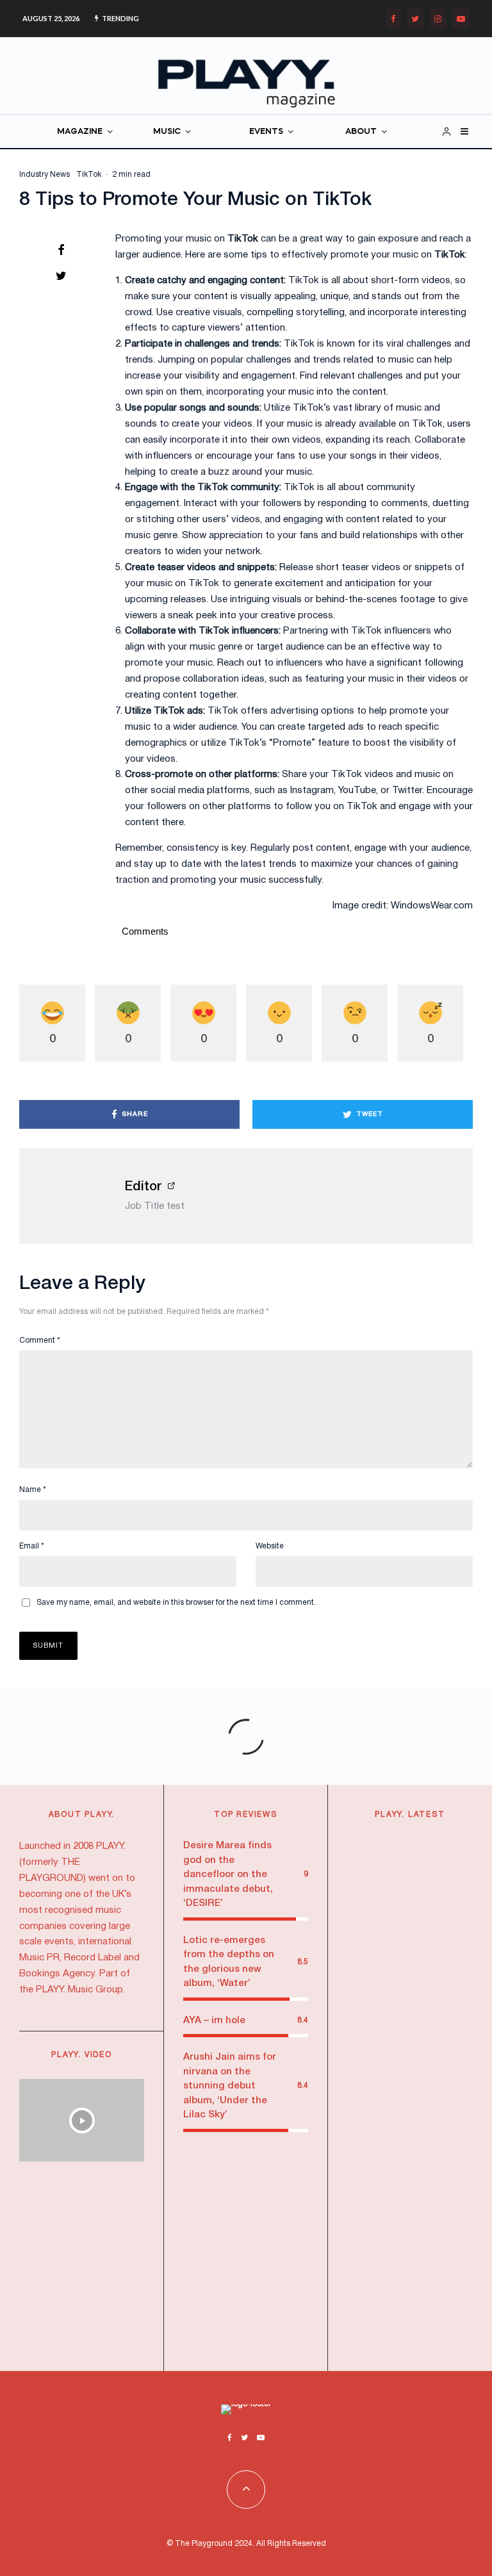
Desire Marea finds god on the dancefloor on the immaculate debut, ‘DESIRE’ (228, 1875)
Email (32, 1546)
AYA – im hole (214, 2021)
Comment (40, 1341)
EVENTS (266, 132)
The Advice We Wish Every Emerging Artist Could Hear (437, 1904)
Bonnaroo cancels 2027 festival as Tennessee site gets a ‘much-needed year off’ (437, 2292)
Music (412, 1984)
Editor (143, 1187)
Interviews (429, 2100)
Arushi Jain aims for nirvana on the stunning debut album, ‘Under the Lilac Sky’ (230, 2086)
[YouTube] (461, 19)
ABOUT (361, 132)
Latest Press (423, 1842)
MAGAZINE (80, 132)
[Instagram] (438, 19)
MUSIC (167, 132)
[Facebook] (393, 19)
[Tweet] (61, 275)
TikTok (89, 175)
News (412, 1858)
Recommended (430, 1865)
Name (33, 1490)
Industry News (45, 175)
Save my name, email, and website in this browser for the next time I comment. (176, 1603)
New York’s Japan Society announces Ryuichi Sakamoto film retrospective (436, 2029)
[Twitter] (415, 19)
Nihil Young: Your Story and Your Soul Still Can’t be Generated (437, 2162)
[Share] (61, 250)
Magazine (420, 1850)
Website (270, 1546)
